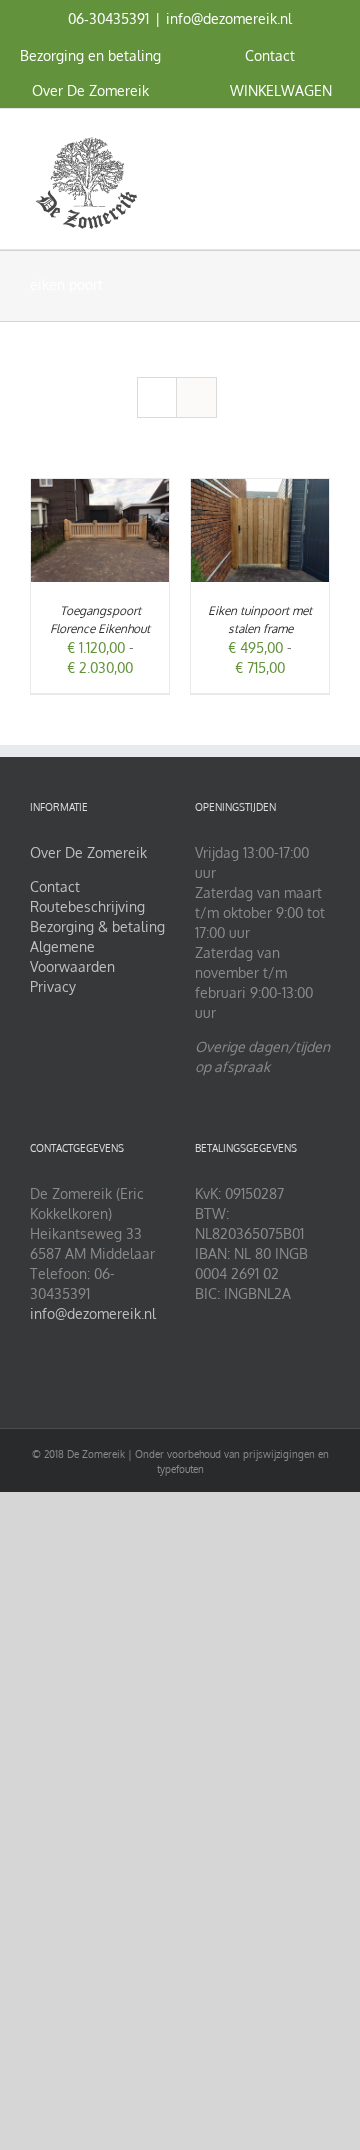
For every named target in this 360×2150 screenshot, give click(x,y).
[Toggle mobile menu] (322, 139)
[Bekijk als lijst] (196, 397)
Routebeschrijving (87, 906)
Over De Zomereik (88, 852)
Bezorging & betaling (97, 926)
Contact (55, 886)
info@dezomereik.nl (229, 18)
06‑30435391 (108, 18)
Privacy (53, 986)
